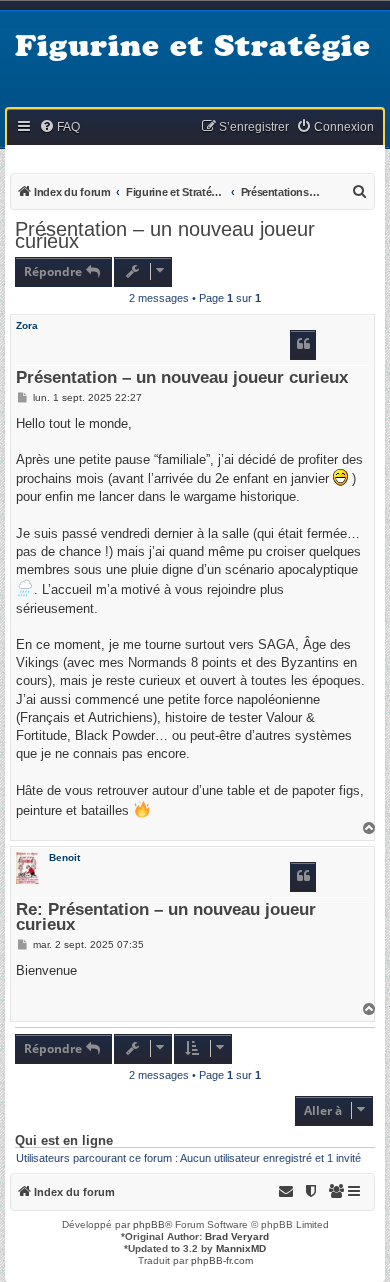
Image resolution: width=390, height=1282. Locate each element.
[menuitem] (59, 127)
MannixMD (241, 1248)
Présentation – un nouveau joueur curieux (165, 235)
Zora (27, 325)
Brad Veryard (237, 1236)
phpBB (149, 1224)
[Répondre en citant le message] (303, 345)
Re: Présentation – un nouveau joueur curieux (166, 918)
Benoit (64, 857)
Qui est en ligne (64, 1141)
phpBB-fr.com (222, 1260)
